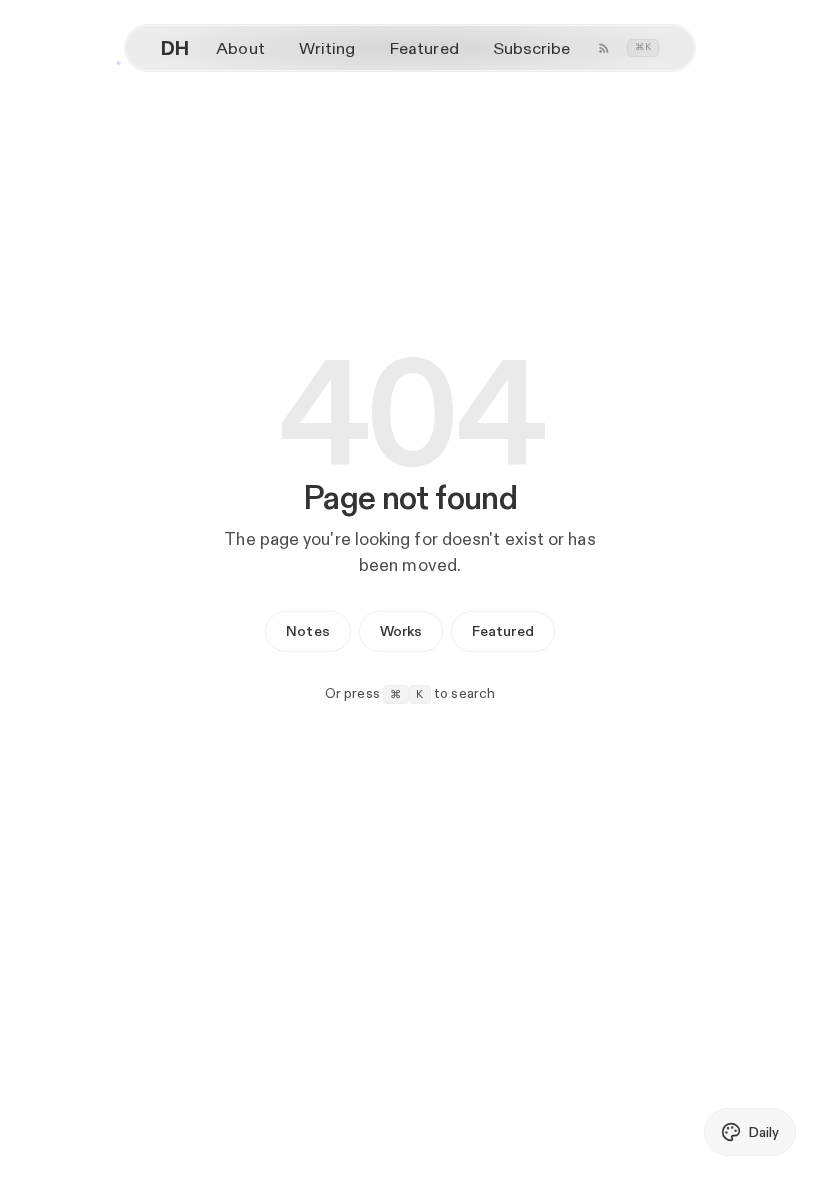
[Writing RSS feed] (604, 48)
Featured (424, 48)
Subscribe (532, 48)
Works (401, 631)
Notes (307, 631)
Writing (327, 48)
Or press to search (410, 693)
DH (175, 48)
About (240, 48)
